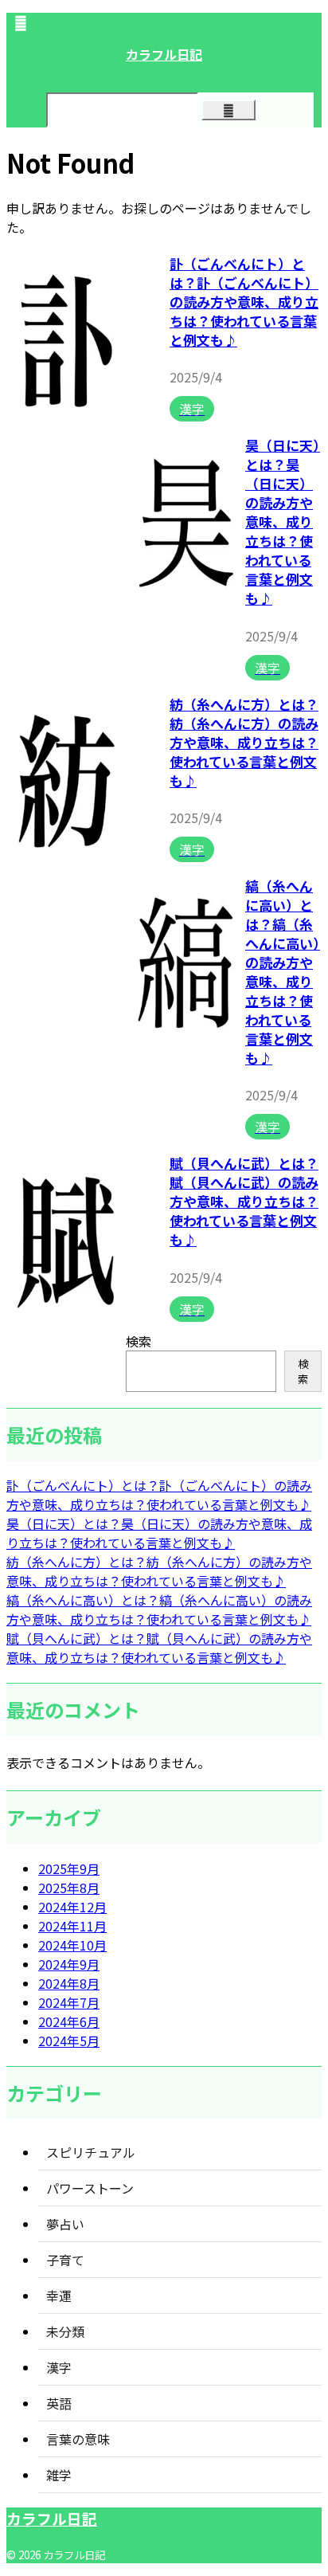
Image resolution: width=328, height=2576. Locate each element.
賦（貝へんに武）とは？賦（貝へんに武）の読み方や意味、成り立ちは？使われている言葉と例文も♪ (244, 1201)
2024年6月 (69, 2021)
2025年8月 (69, 1888)
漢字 (59, 2367)
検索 (139, 1341)
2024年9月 (69, 1964)
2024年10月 (72, 1945)
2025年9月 (69, 1868)
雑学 (59, 2475)
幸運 (59, 2296)
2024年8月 (69, 1983)
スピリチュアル (91, 2152)
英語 (59, 2403)
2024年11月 (72, 1926)
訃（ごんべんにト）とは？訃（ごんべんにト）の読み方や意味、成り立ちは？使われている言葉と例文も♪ (244, 302)
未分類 (65, 2331)
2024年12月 (72, 1907)
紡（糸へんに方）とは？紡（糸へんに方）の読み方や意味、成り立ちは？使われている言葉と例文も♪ (244, 742)
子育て (65, 2260)
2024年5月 (69, 2041)
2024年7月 (69, 2002)
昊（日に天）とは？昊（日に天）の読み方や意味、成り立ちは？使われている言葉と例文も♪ (283, 521)
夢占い (65, 2224)
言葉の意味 (78, 2439)
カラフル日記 (164, 54)
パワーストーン (90, 2188)
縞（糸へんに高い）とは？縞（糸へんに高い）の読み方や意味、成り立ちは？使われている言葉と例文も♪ (283, 972)
